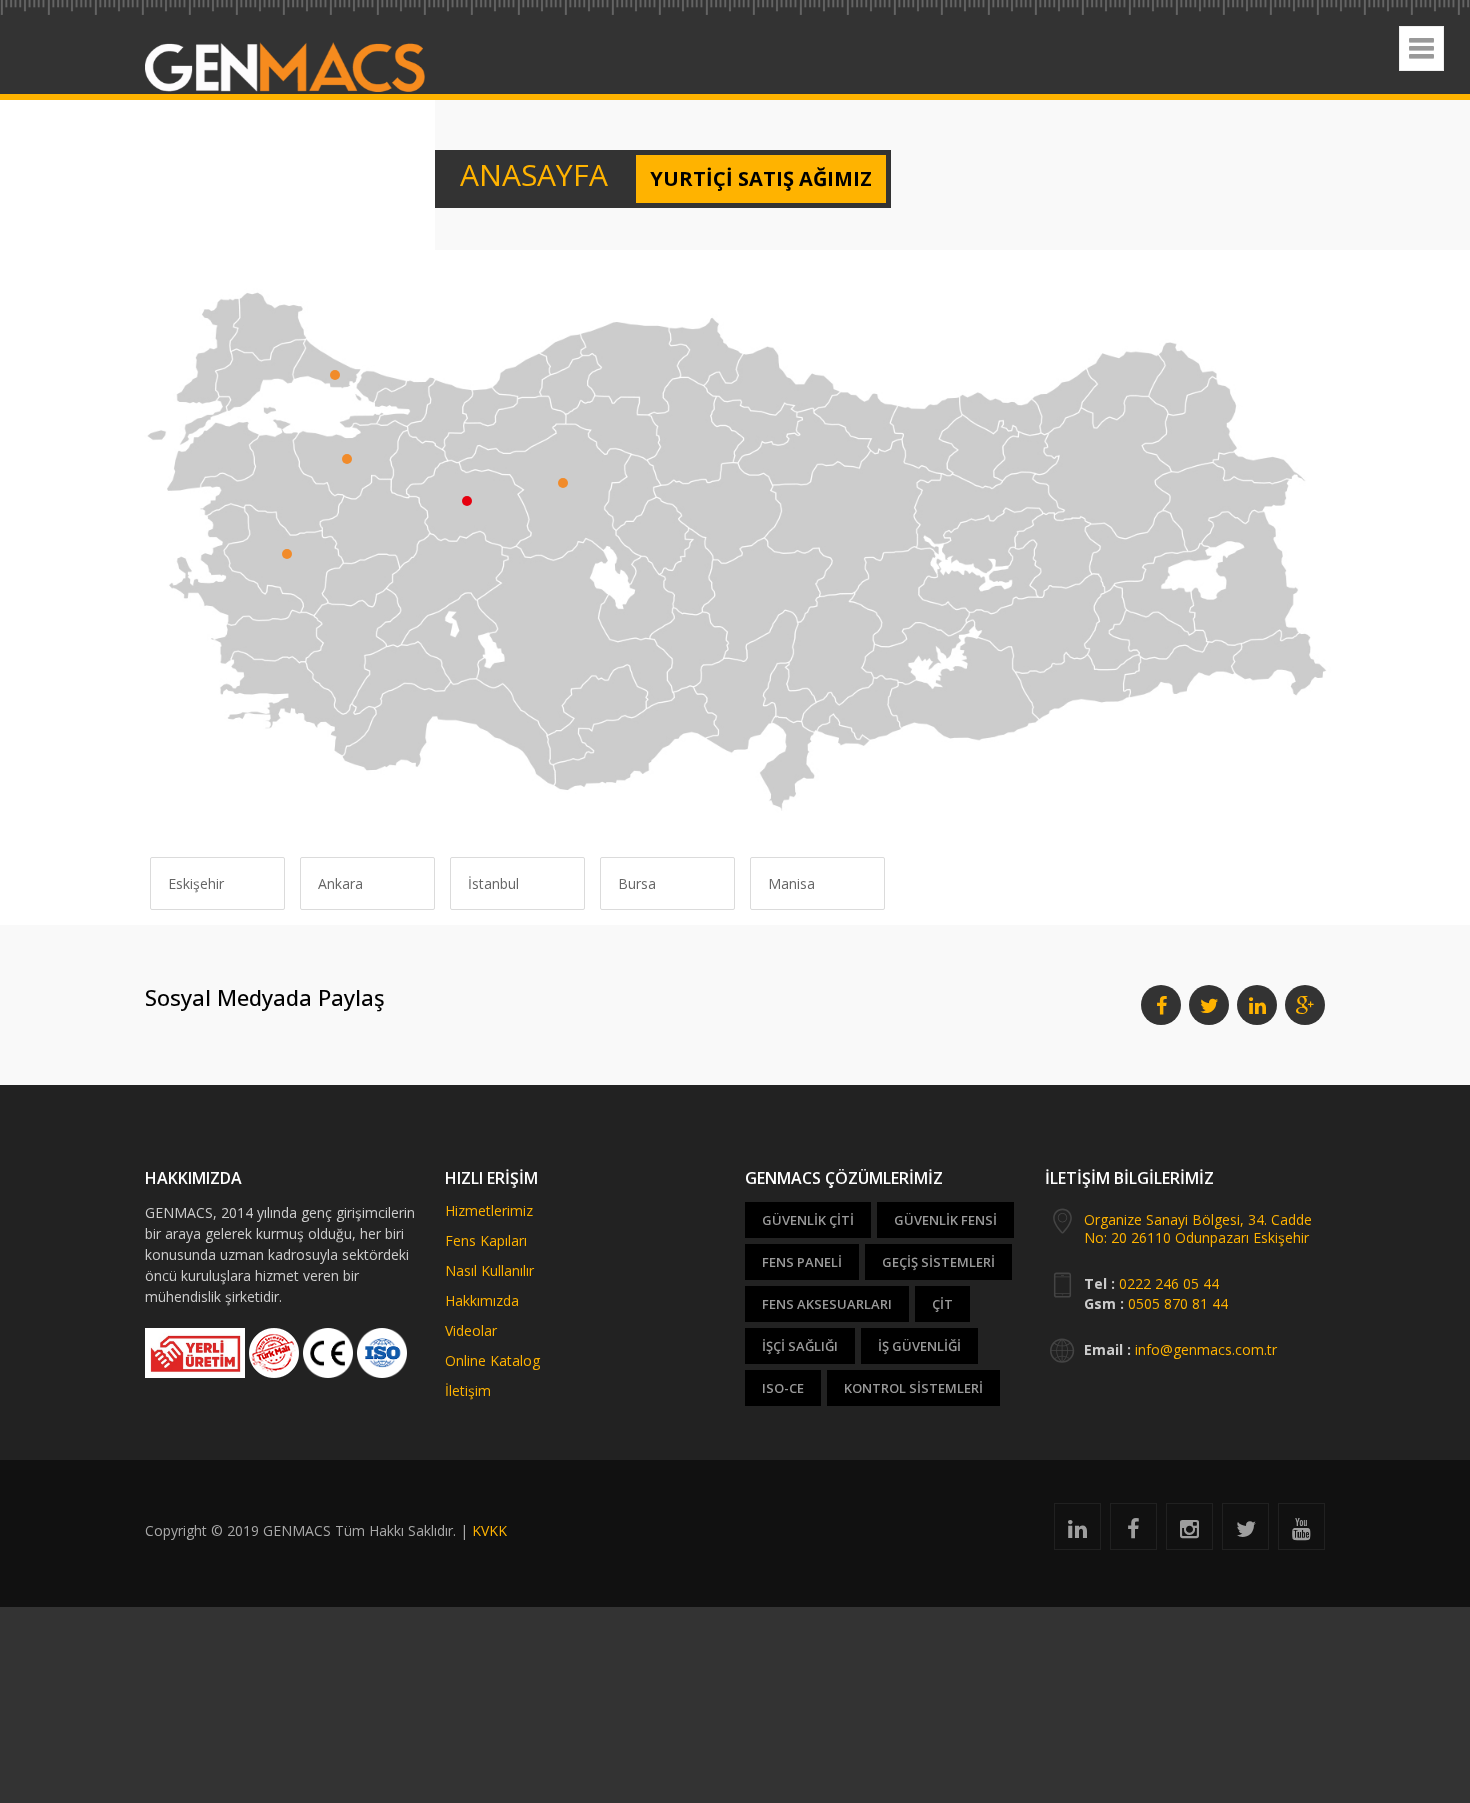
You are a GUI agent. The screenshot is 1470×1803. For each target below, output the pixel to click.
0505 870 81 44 (1178, 1303)
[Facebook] (1133, 1531)
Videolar (471, 1330)
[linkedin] (1077, 1531)
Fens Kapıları (486, 1240)
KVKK (489, 1530)
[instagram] (1189, 1531)
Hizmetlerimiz (489, 1210)
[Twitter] (1246, 1531)
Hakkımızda (482, 1300)
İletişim (468, 1390)
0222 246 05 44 (1169, 1283)
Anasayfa (512, 178)
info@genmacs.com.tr (1206, 1349)
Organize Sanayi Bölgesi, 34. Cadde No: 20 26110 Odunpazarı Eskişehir (1198, 1228)
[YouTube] (1301, 1531)
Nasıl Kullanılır (489, 1270)
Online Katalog (492, 1360)
